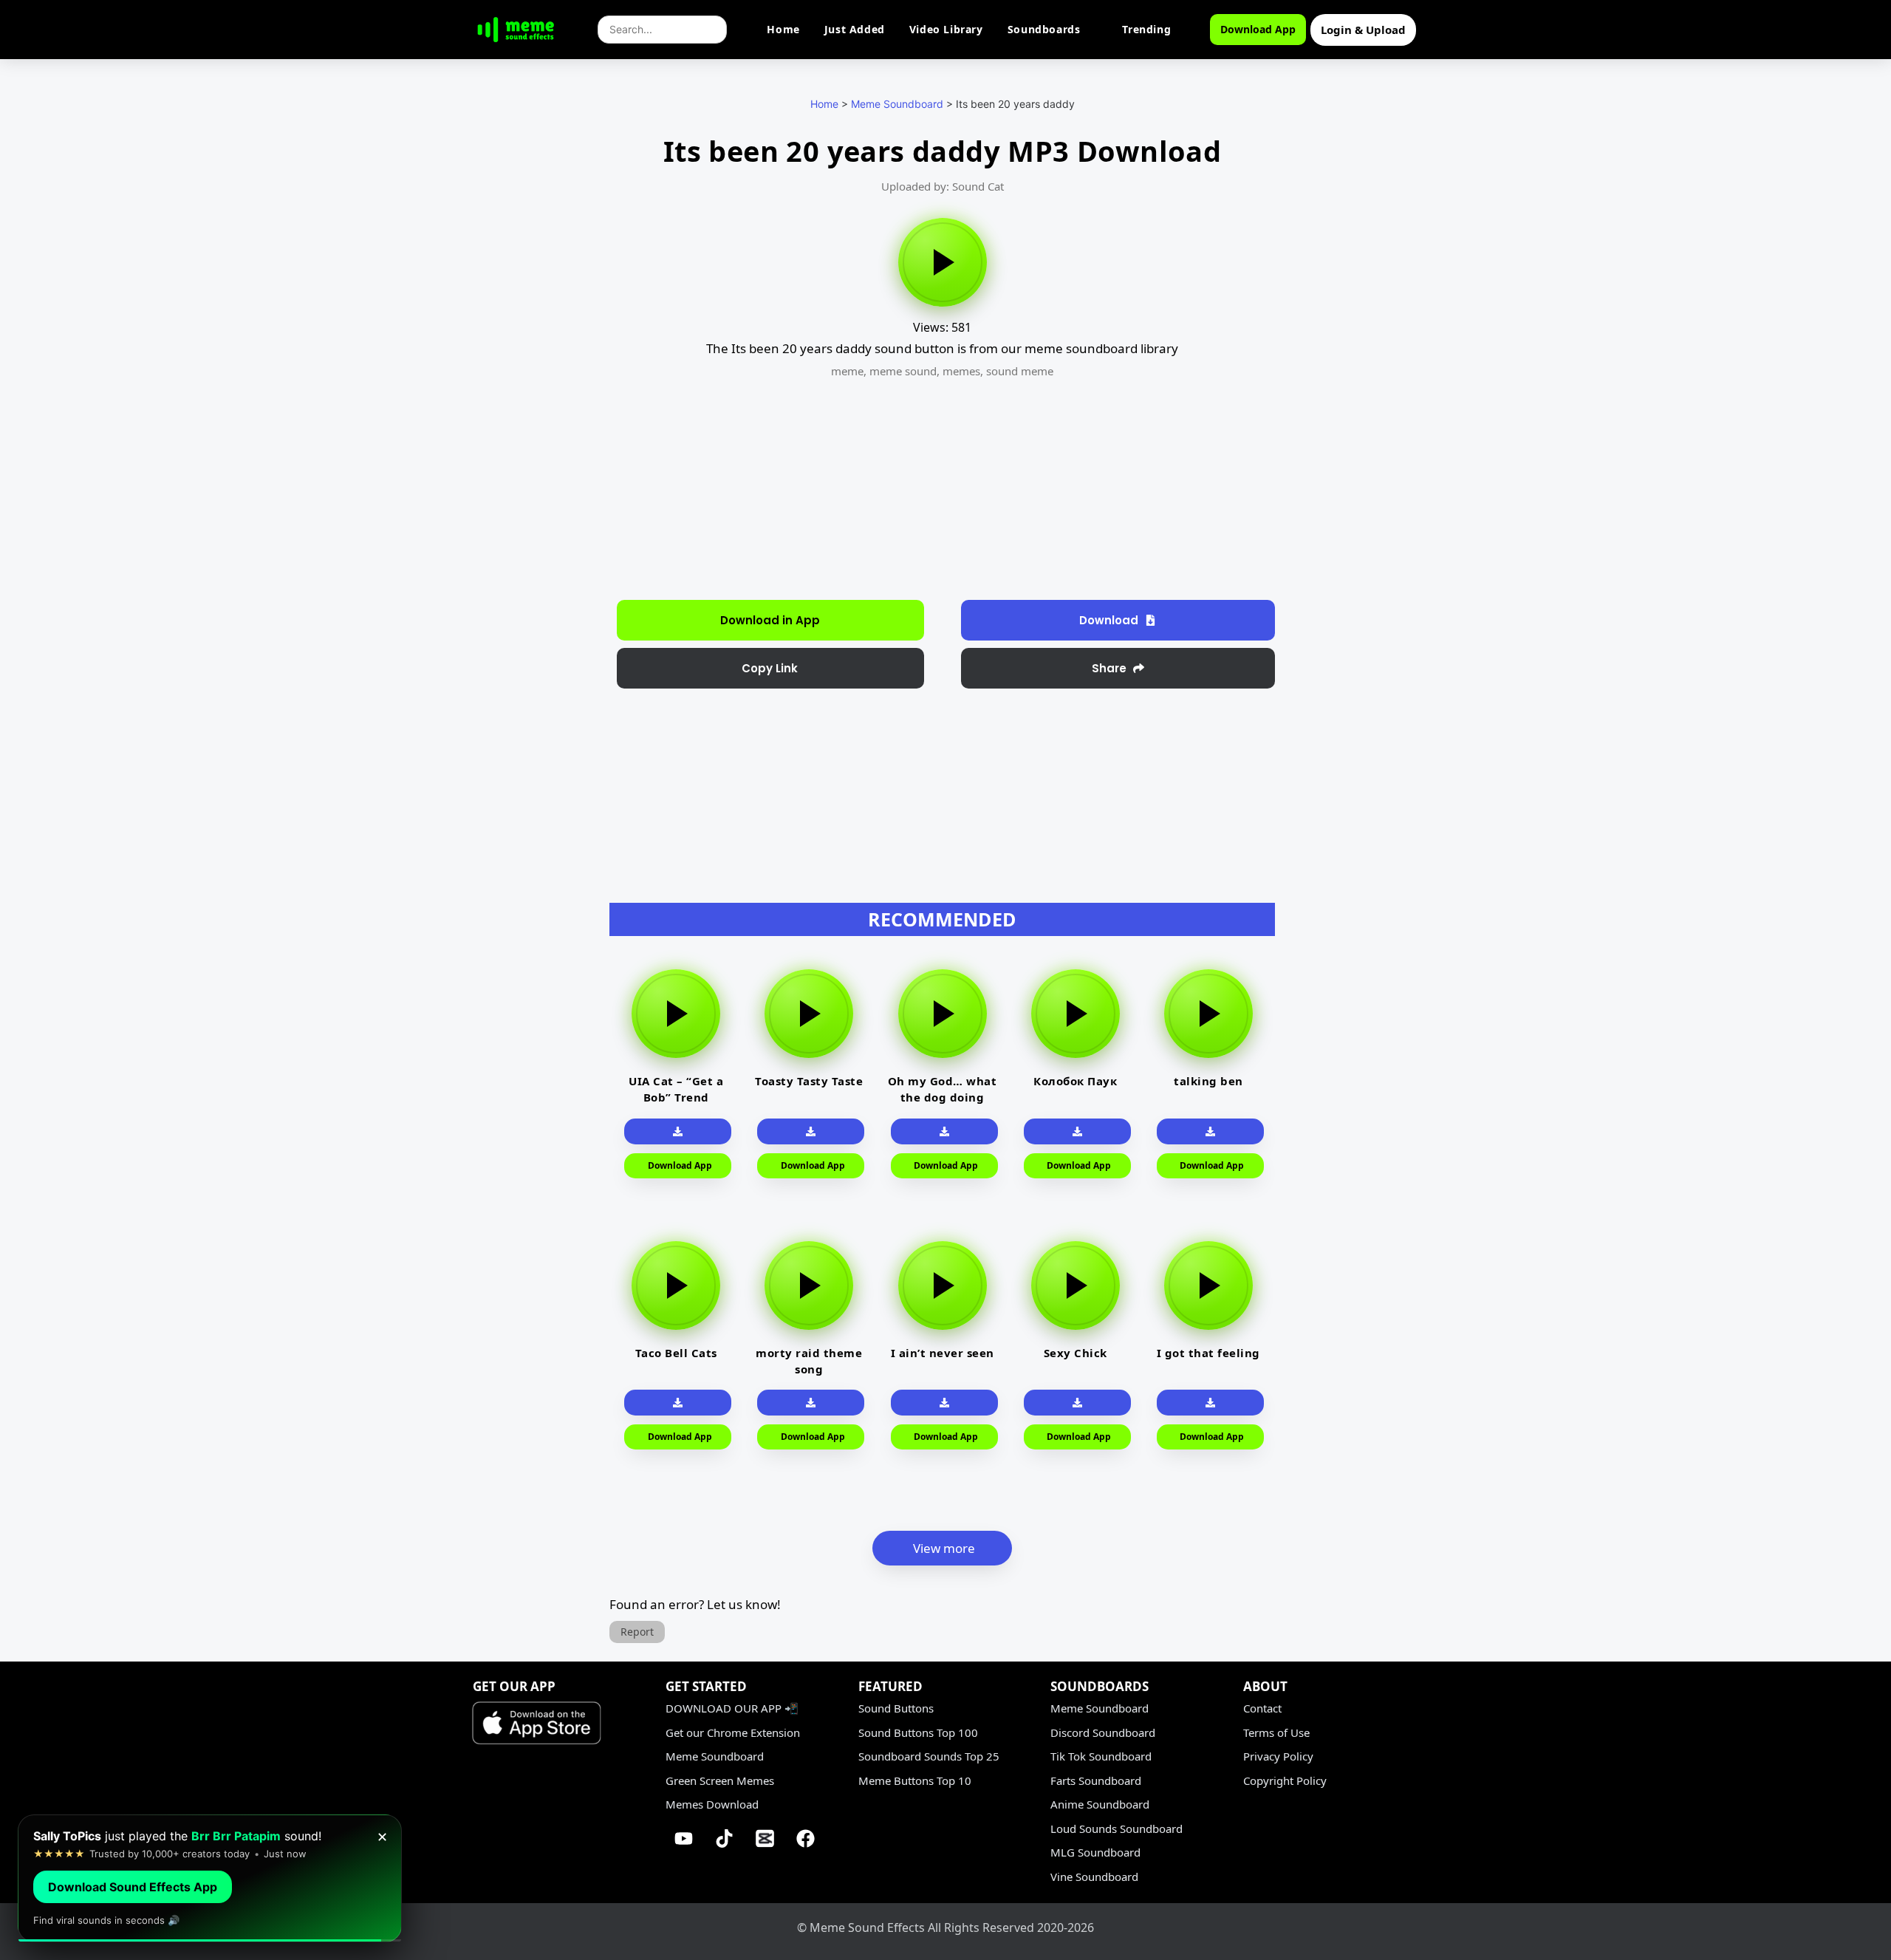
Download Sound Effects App (133, 1887)
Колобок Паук (1075, 1081)
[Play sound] (943, 262)
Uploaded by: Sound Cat (943, 186)
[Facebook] (806, 1839)
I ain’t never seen (943, 1353)
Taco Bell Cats (676, 1353)
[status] (210, 1878)
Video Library (946, 29)
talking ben (1208, 1081)
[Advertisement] (530, 377)
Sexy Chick (1076, 1353)
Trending (1146, 29)
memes (961, 371)
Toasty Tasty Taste (809, 1081)
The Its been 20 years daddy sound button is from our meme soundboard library (942, 348)
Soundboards (1044, 29)
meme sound (903, 371)
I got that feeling (1208, 1353)
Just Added (855, 29)
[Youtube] (684, 1839)
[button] (770, 668)
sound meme (1020, 371)
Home (783, 29)
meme (847, 371)
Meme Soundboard (897, 104)
